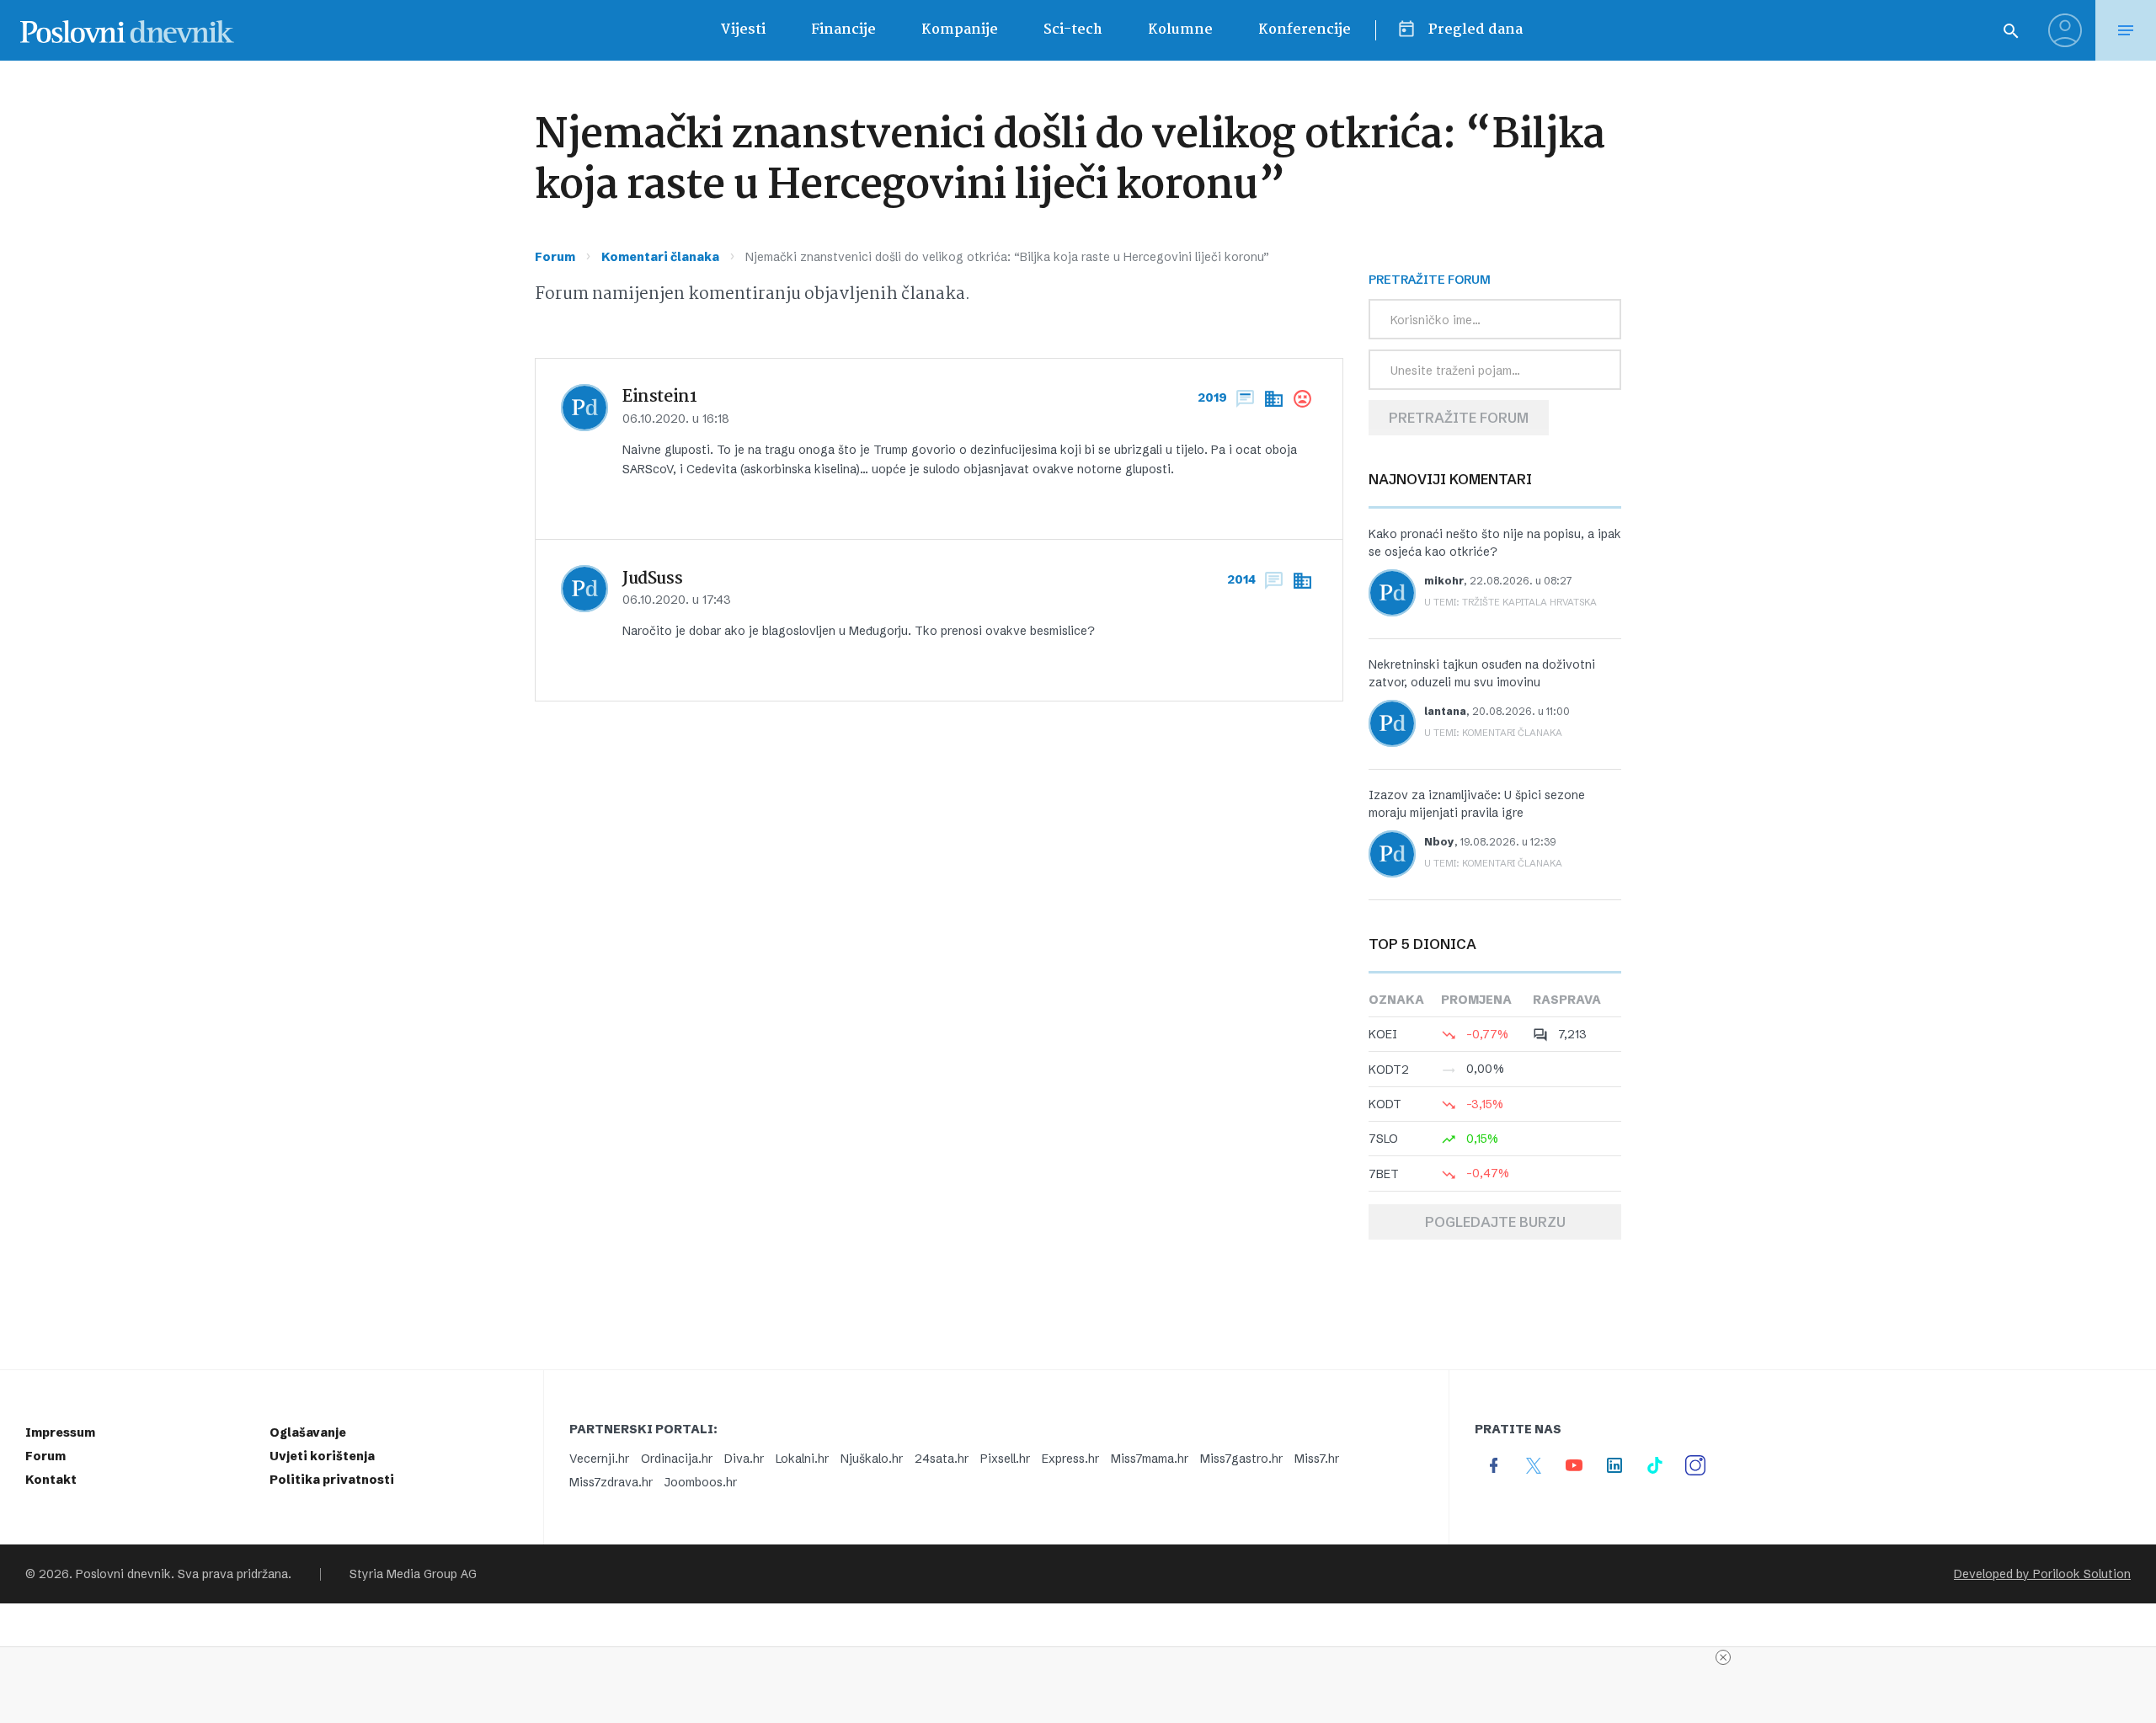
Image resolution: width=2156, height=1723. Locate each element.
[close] (1723, 1657)
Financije (843, 30)
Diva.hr (744, 1459)
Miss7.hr (1317, 1459)
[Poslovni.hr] (127, 30)
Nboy (1439, 842)
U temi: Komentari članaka (1493, 733)
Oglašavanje (308, 1432)
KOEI (1383, 1034)
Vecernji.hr (599, 1459)
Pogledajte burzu (1495, 1222)
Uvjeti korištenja (322, 1456)
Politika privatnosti (332, 1480)
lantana (1445, 711)
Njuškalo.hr (872, 1459)
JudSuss (652, 579)
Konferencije (1305, 30)
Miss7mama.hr (1150, 1459)
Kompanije (960, 30)
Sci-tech (1073, 30)
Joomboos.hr (701, 1482)
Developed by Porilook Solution (2042, 1574)
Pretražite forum (1459, 418)
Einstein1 (660, 397)
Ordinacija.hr (677, 1459)
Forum (555, 257)
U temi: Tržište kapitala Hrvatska (1510, 602)
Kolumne (1180, 30)
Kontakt (51, 1480)
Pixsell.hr (1005, 1459)
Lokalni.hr (802, 1459)
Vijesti (743, 30)
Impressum (60, 1432)
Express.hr (1070, 1459)
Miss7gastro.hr (1241, 1459)
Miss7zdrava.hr (611, 1482)
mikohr (1444, 581)
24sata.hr (942, 1459)
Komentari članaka (660, 257)
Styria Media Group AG (413, 1574)
